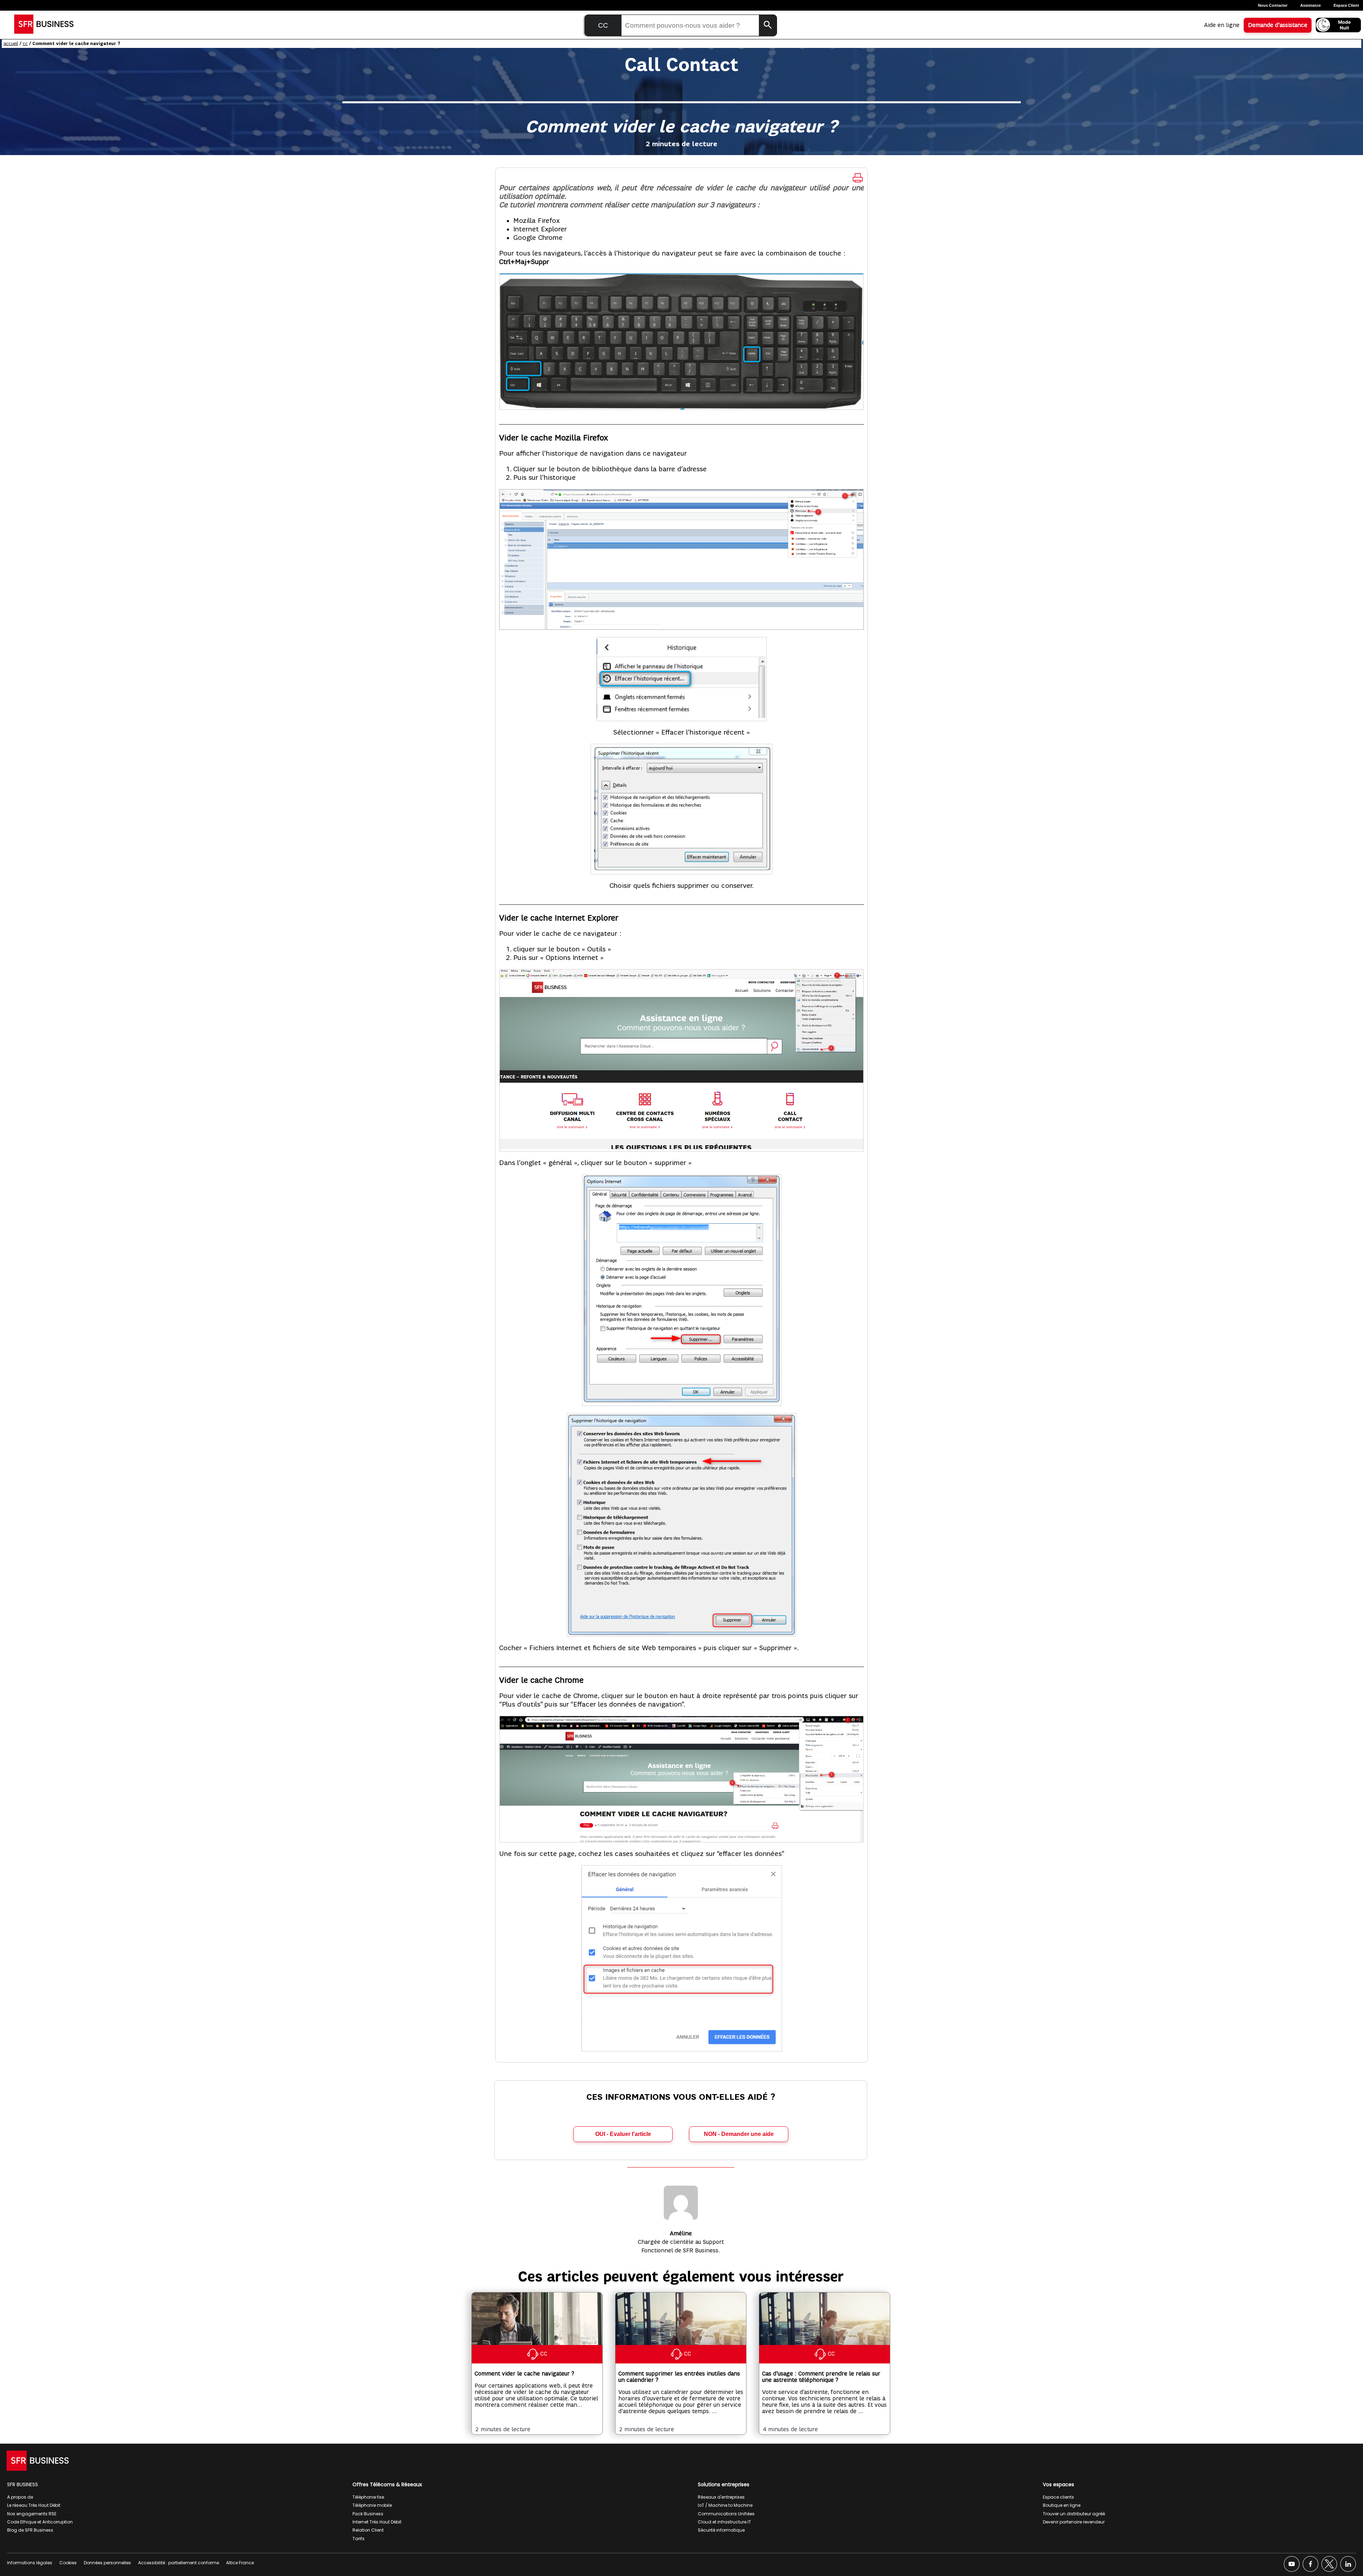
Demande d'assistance (1278, 25)
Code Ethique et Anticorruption (40, 2522)
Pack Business (368, 2514)
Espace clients (1058, 2497)
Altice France (240, 2563)
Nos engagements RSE (32, 2514)
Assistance (1310, 5)
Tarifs (358, 2539)
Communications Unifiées (726, 2514)
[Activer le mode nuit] (1338, 25)
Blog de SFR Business (30, 2530)
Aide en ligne (1222, 25)
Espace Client (1346, 5)
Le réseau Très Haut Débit (34, 2505)
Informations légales (30, 2563)
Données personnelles (107, 2563)
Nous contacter (1273, 5)
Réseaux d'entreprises (721, 2497)
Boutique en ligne (1062, 2505)
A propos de (20, 2497)
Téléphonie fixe (368, 2497)
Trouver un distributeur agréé (1074, 2514)
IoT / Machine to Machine (725, 2505)
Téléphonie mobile (372, 2505)
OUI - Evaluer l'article (623, 2134)
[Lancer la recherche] (768, 25)
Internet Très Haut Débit (377, 2522)
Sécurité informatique (721, 2530)
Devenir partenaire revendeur (1074, 2522)
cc (25, 43)
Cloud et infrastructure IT (724, 2522)
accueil (11, 43)
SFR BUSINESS (23, 2484)
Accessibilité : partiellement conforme (179, 2563)
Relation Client (368, 2530)
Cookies (68, 2563)
